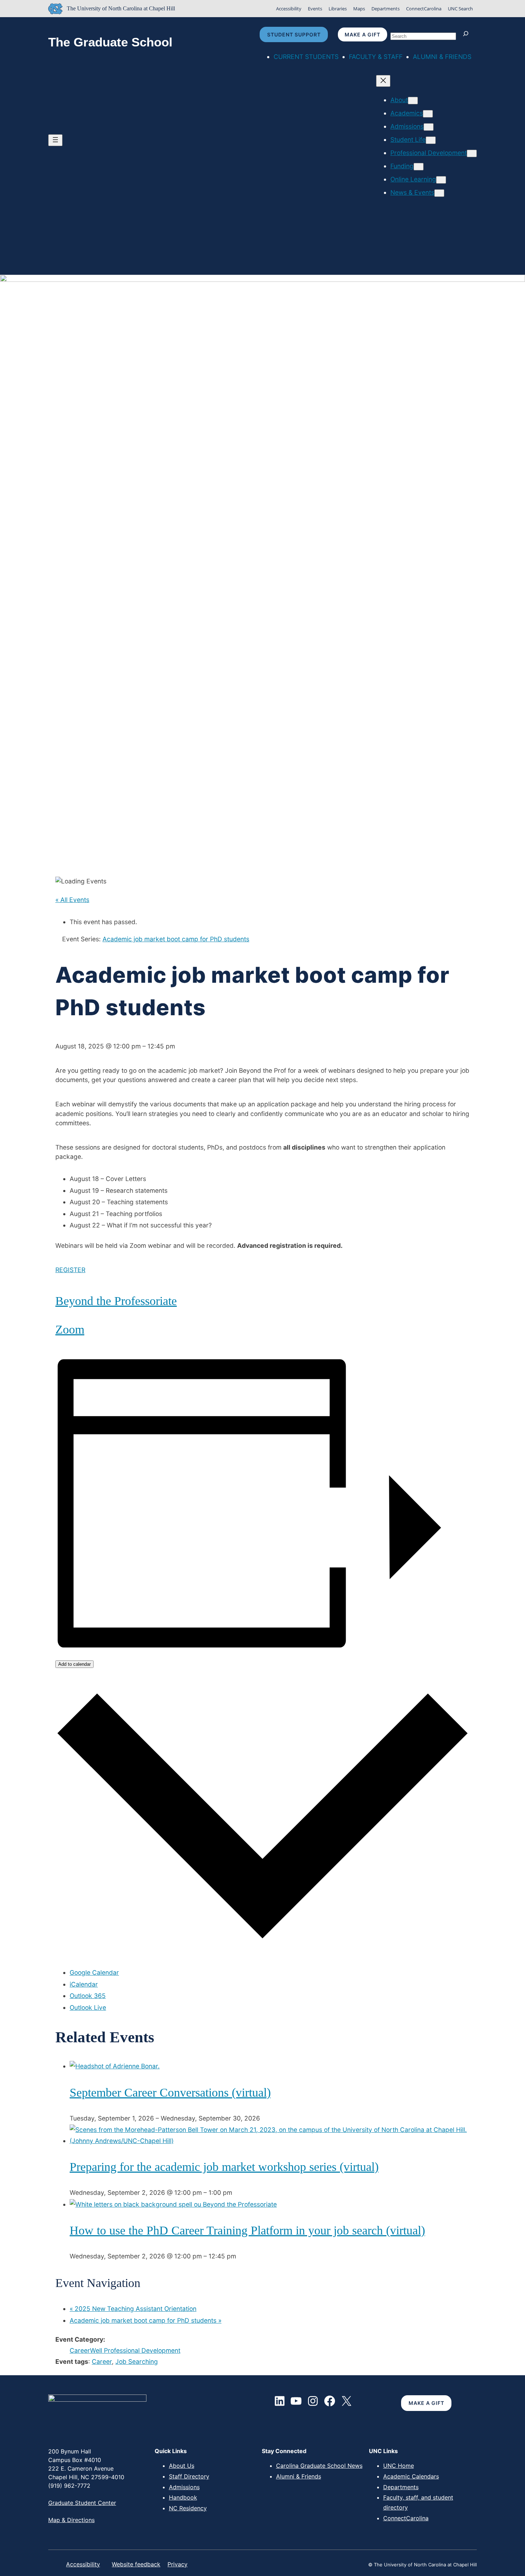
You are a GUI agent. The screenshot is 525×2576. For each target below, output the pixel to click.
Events (315, 9)
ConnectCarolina (424, 9)
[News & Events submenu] (439, 193)
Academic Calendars (411, 2476)
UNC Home (399, 2466)
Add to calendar (74, 1664)
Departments (386, 9)
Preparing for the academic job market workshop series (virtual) (224, 2167)
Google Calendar (94, 1972)
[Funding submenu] (419, 167)
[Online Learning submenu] (441, 180)
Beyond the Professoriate (116, 1301)
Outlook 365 (88, 1996)
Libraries (338, 9)
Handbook (183, 2497)
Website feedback (136, 2564)
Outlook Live (88, 2007)
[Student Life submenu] (431, 140)
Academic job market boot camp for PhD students (146, 2320)
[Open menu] (55, 140)
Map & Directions (71, 2520)
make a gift (362, 34)
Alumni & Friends (299, 2476)
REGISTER (70, 1270)
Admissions (184, 2487)
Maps (359, 9)
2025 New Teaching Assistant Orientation (133, 2309)
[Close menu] (383, 81)
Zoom (70, 1329)
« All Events (72, 900)
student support (294, 34)
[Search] (467, 34)
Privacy (177, 2564)
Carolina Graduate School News (319, 2466)
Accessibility (289, 9)
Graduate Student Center (82, 2503)
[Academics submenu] (428, 114)
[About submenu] (413, 101)
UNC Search (460, 9)
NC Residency (188, 2508)
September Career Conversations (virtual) (170, 2092)
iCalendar (84, 1984)
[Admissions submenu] (429, 127)
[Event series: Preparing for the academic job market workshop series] (236, 2193)
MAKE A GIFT (426, 2403)
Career (102, 2361)
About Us (182, 2466)
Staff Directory (189, 2476)
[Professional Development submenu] (472, 153)
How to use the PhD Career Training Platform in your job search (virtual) (247, 2230)
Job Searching (137, 2361)
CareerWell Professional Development (125, 2350)
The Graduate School (110, 42)
